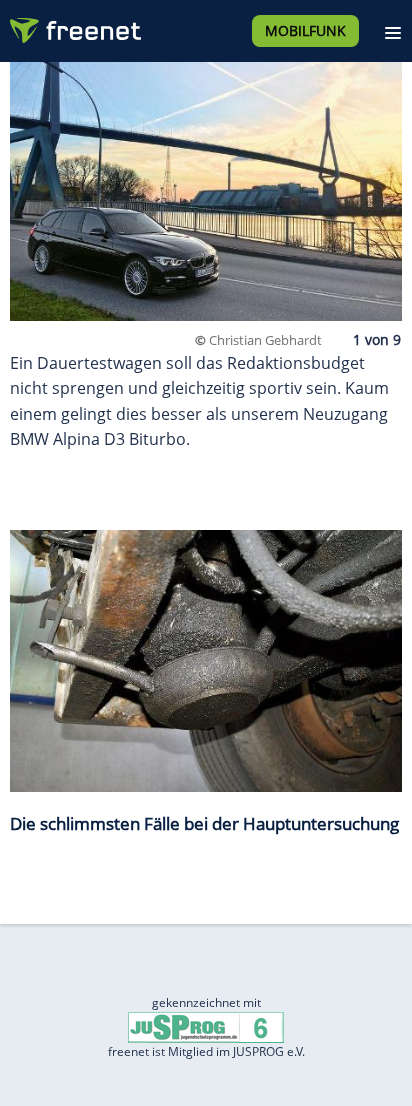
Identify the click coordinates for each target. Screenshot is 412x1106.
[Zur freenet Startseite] (74, 26)
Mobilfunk (305, 30)
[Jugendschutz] (206, 1025)
